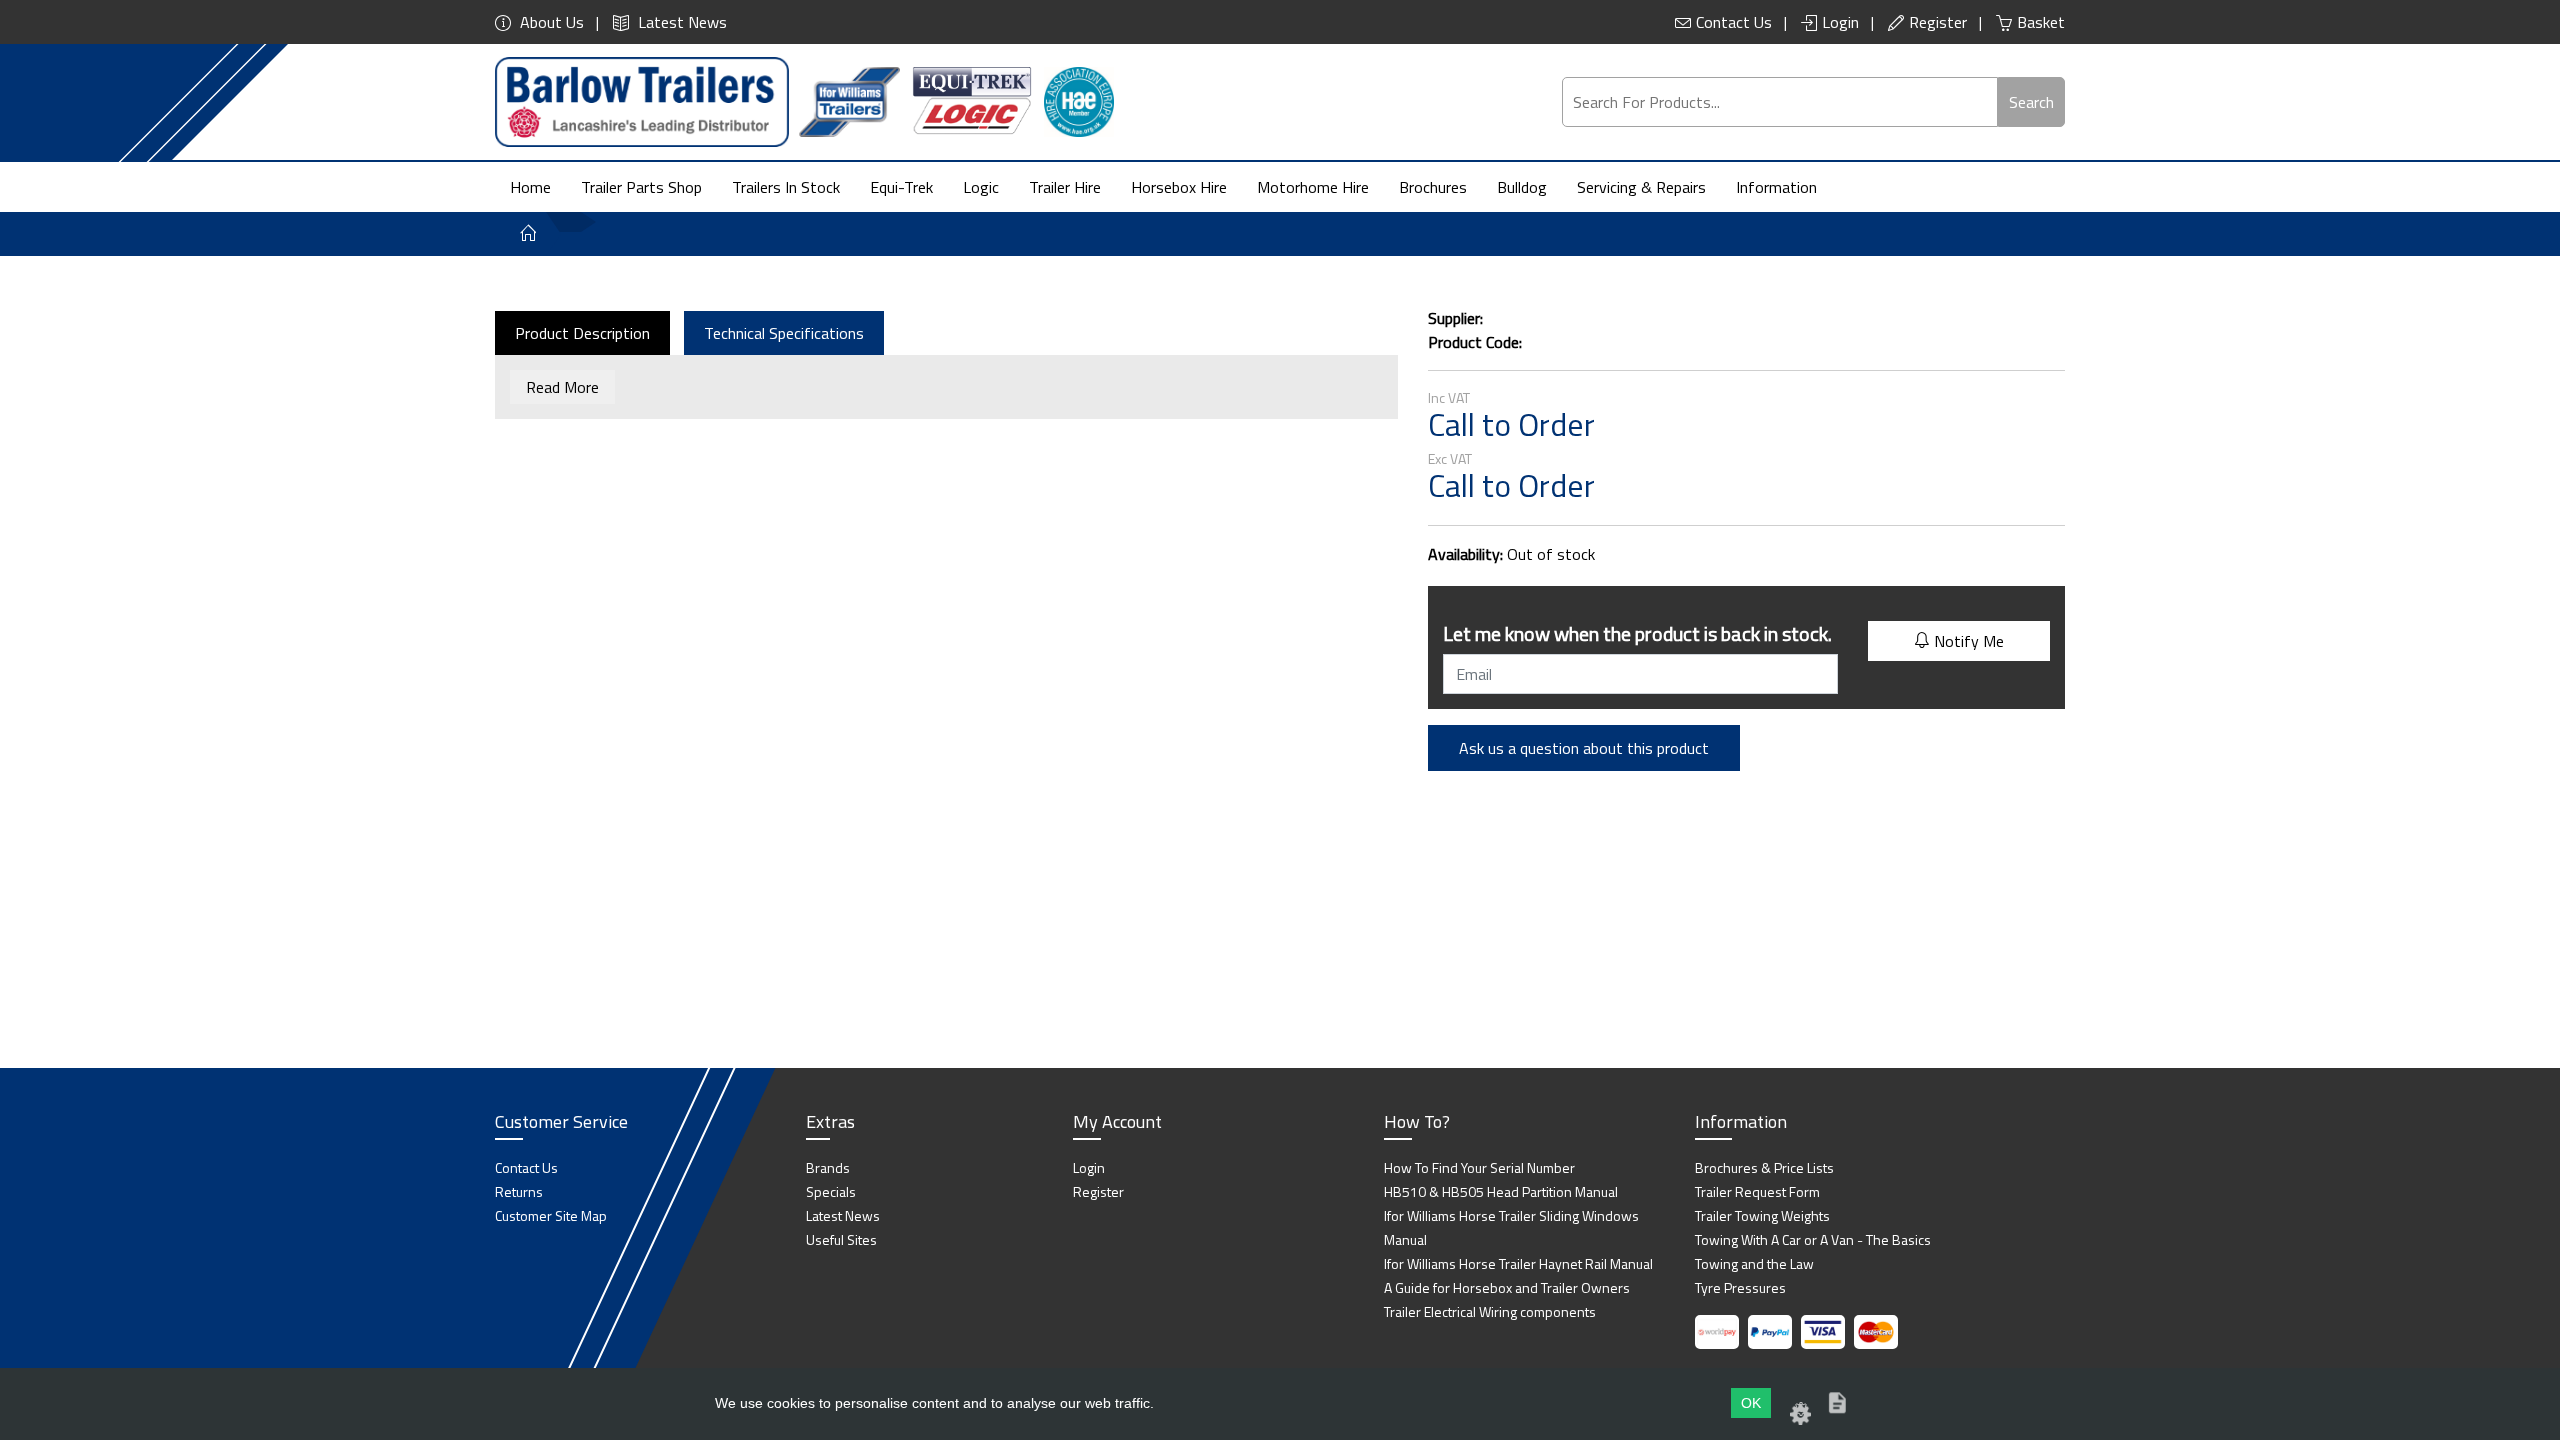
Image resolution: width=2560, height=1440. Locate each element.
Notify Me (1967, 641)
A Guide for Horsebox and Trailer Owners (1507, 1287)
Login (1840, 22)
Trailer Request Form (1757, 1191)
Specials (831, 1191)
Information (1776, 187)
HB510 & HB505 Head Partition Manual (1501, 1191)
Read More (562, 387)
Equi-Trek (901, 187)
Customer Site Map (551, 1215)
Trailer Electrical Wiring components (1490, 1311)
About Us (550, 22)
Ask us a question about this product (1584, 748)
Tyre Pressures (1740, 1287)
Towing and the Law (1754, 1263)
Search (2031, 102)
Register (1938, 22)
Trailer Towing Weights (1762, 1215)
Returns (519, 1191)
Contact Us (1734, 22)
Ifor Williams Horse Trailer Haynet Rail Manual (1518, 1263)
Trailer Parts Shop (641, 187)
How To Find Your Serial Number (1479, 1167)
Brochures (1433, 187)
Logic (981, 187)
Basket (2041, 22)
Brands (828, 1167)
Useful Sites (841, 1239)
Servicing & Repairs (1641, 187)
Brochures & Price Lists (1764, 1167)
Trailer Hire (1065, 187)
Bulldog (1522, 187)
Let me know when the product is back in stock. (1637, 633)
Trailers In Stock (786, 187)
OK (1751, 1403)
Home (530, 187)
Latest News (680, 22)
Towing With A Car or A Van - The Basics (1813, 1239)
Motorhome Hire (1313, 187)
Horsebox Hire (1179, 187)
